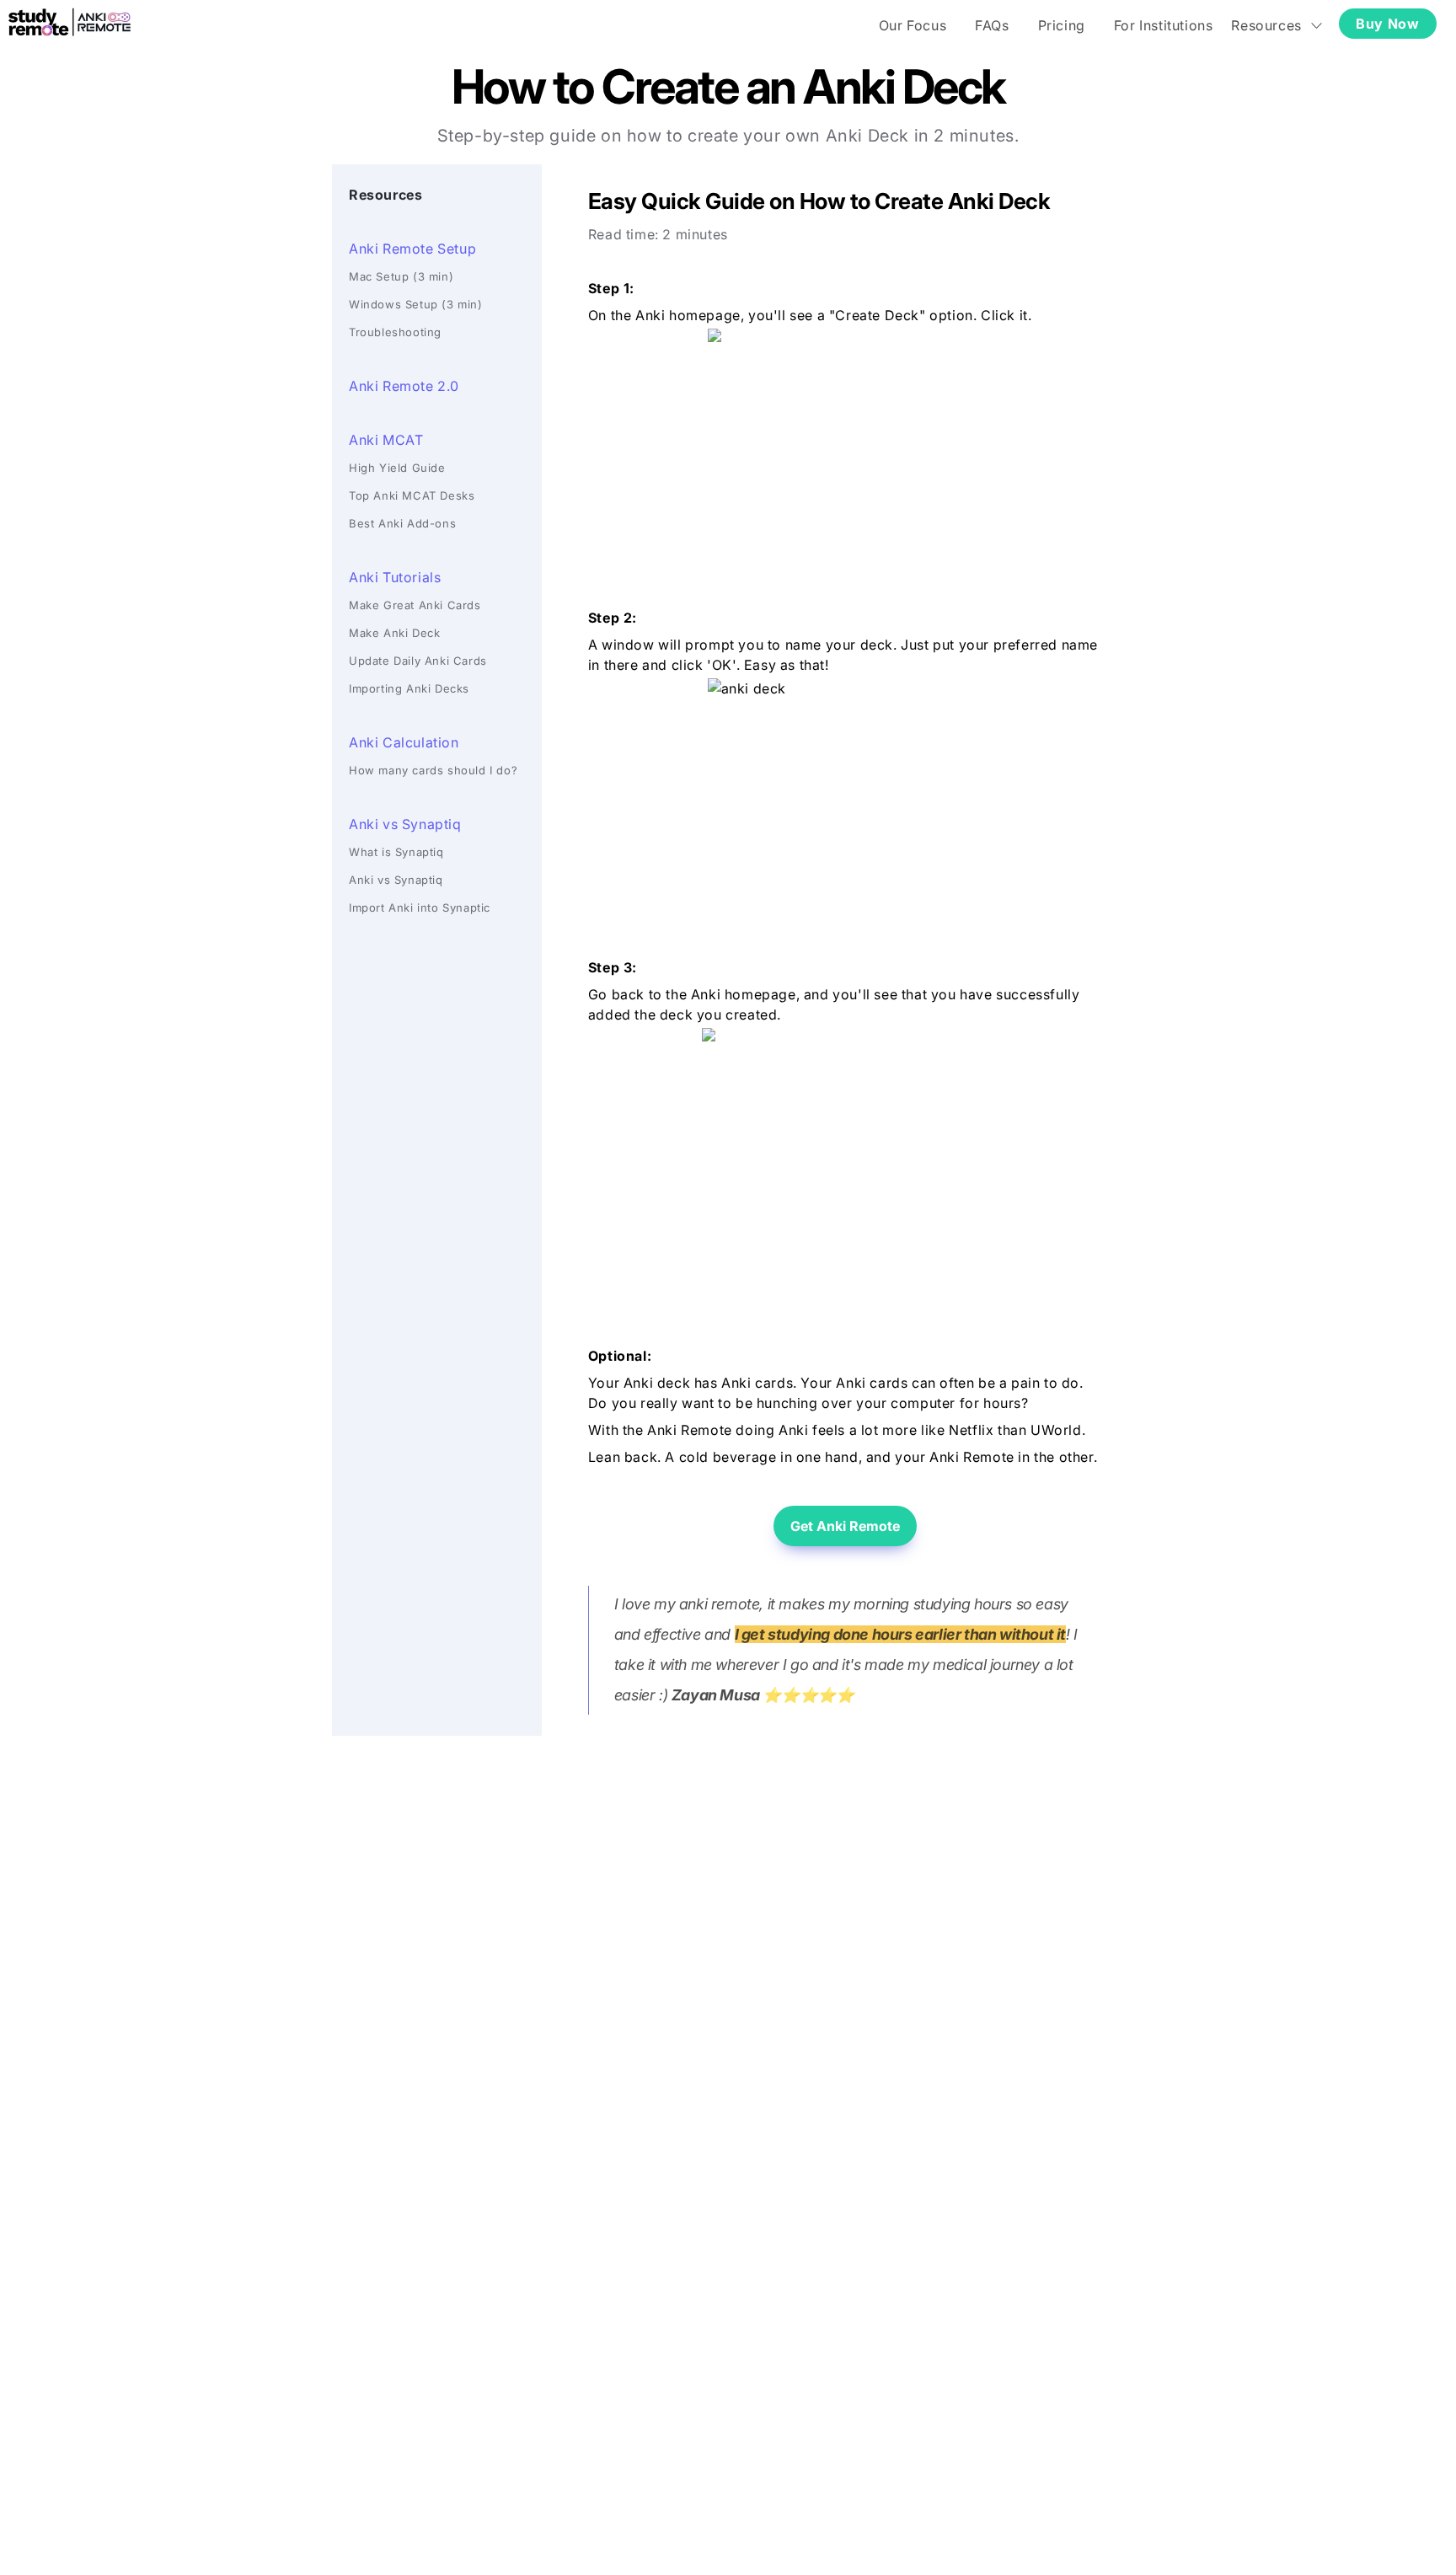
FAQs (992, 25)
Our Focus (913, 25)
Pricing (1062, 25)
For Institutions (1164, 25)
